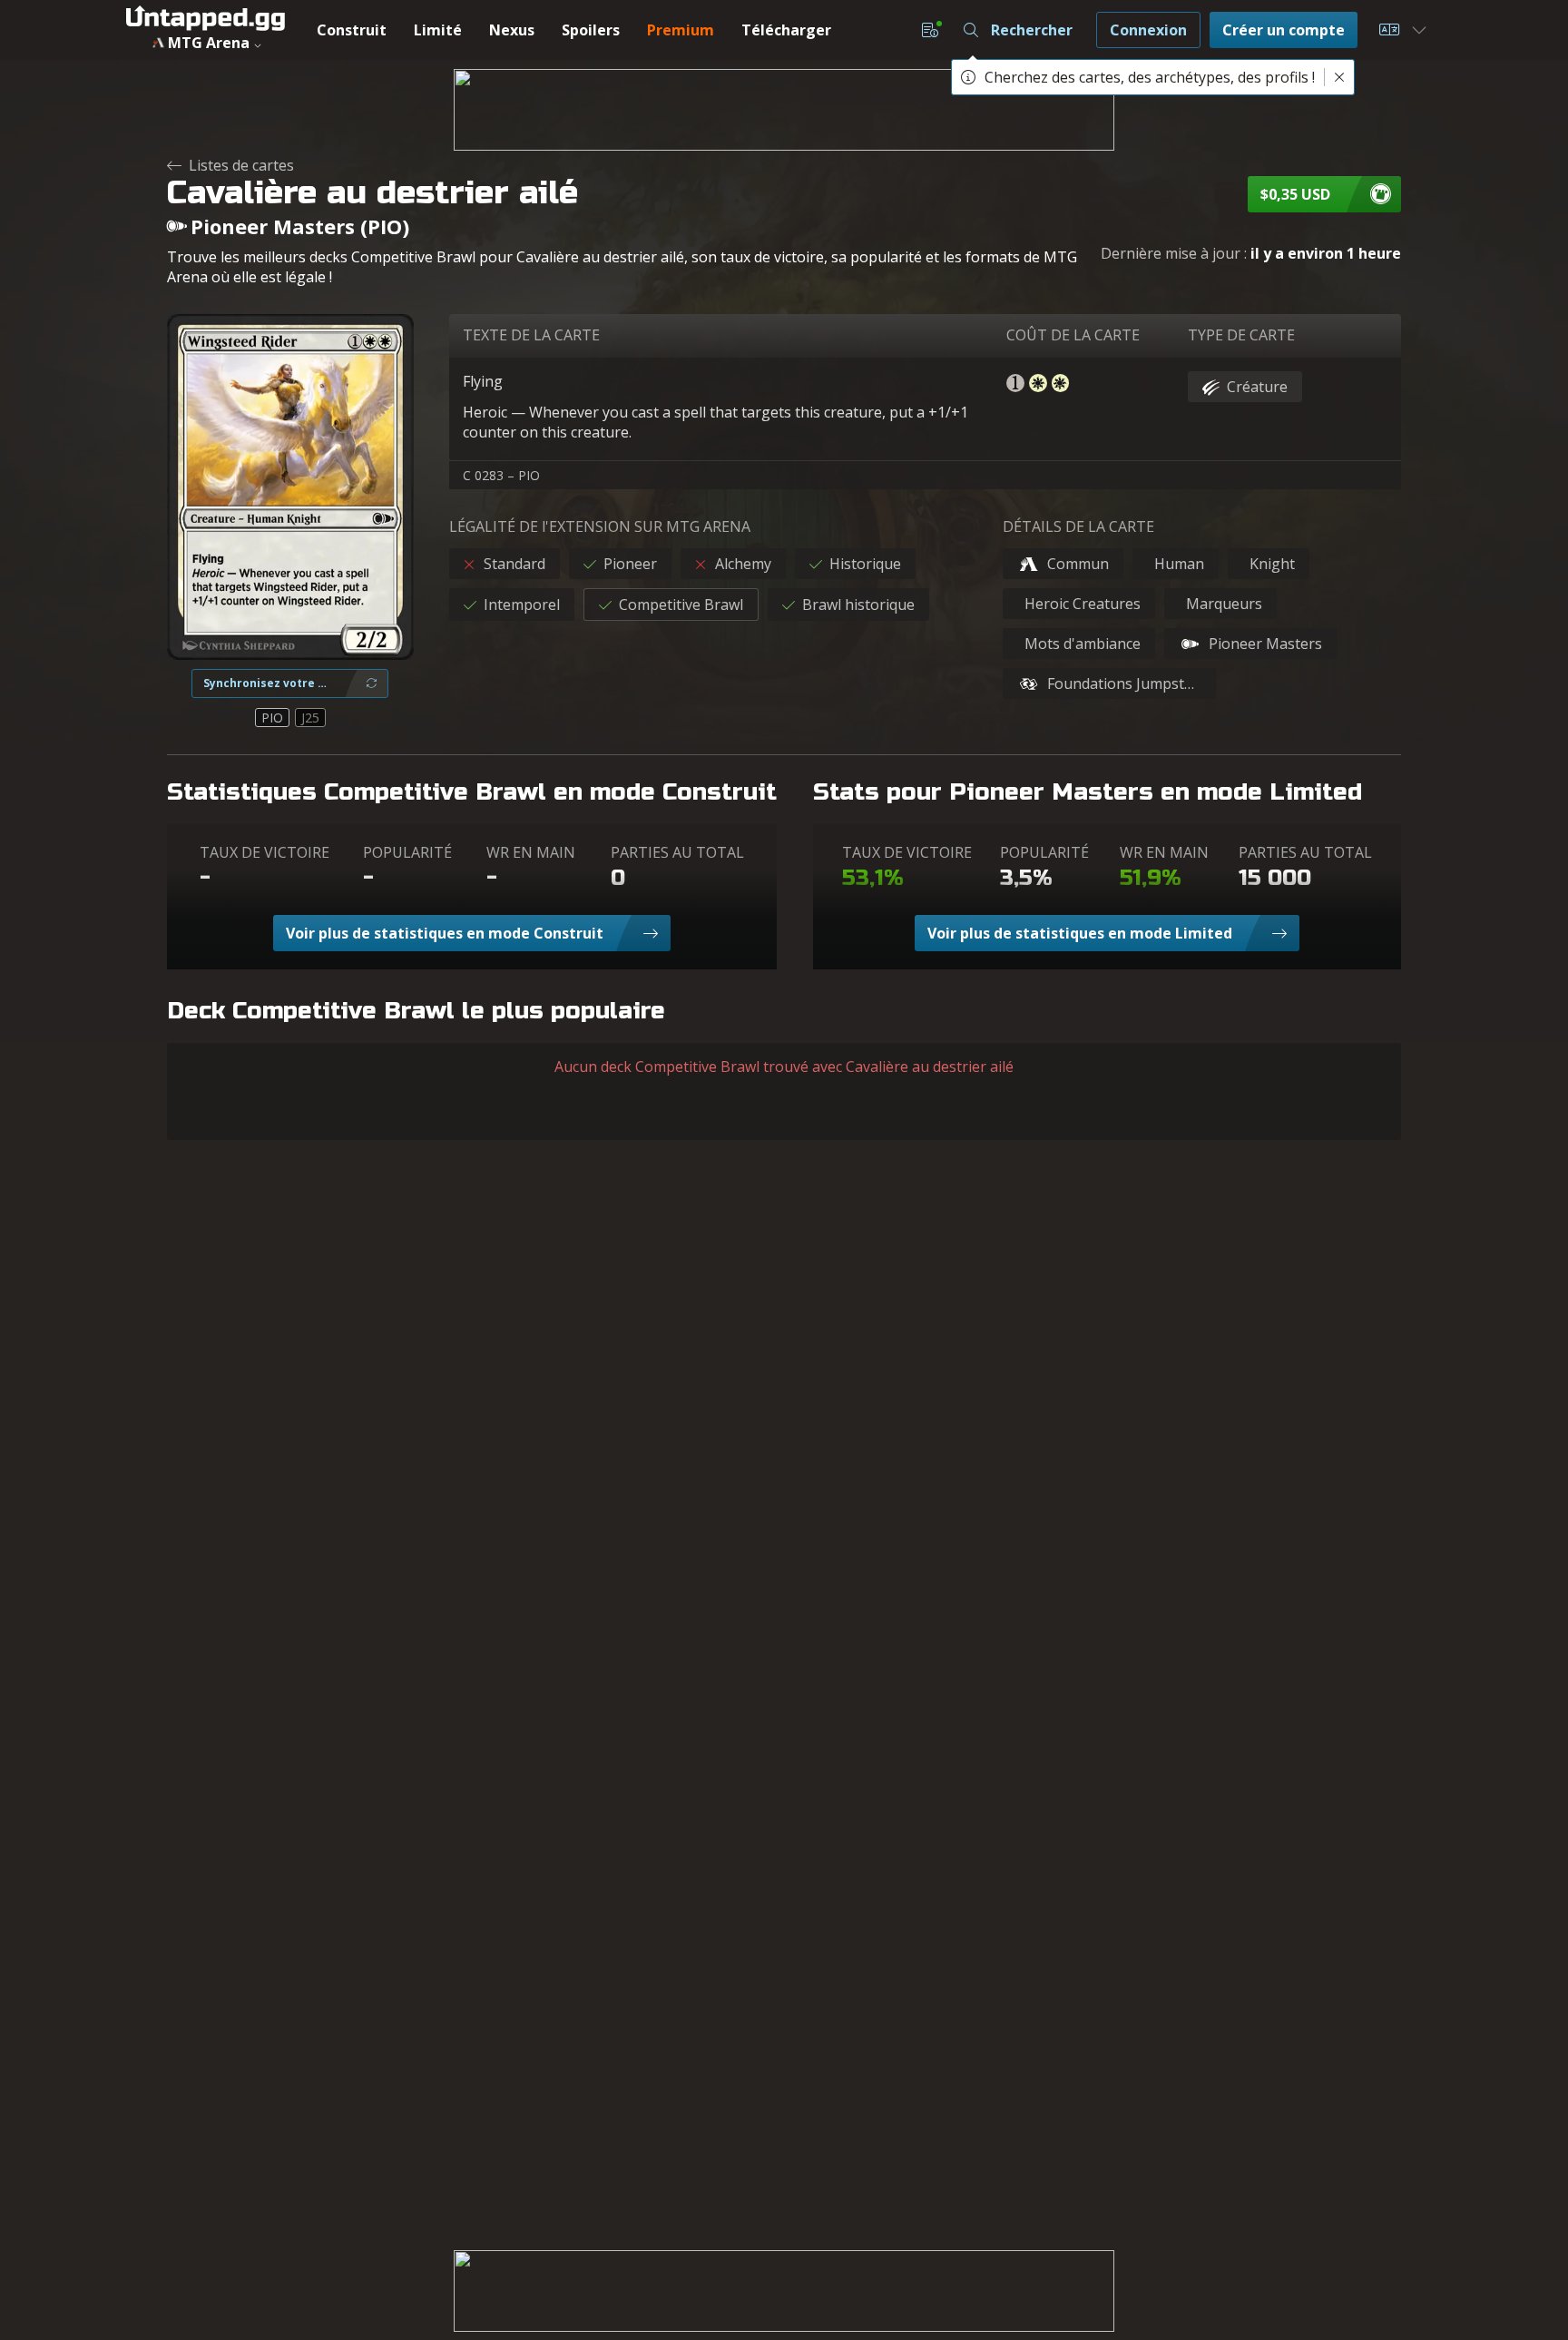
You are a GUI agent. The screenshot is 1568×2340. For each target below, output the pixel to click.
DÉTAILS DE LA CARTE (1078, 526)
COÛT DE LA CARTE (1073, 335)
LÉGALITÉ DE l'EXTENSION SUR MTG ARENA (600, 526)
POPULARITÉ (407, 852)
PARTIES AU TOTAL (677, 852)
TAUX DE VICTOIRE (265, 852)
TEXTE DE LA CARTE (531, 335)
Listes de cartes (241, 165)
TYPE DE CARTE (1241, 335)
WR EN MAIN (531, 852)
